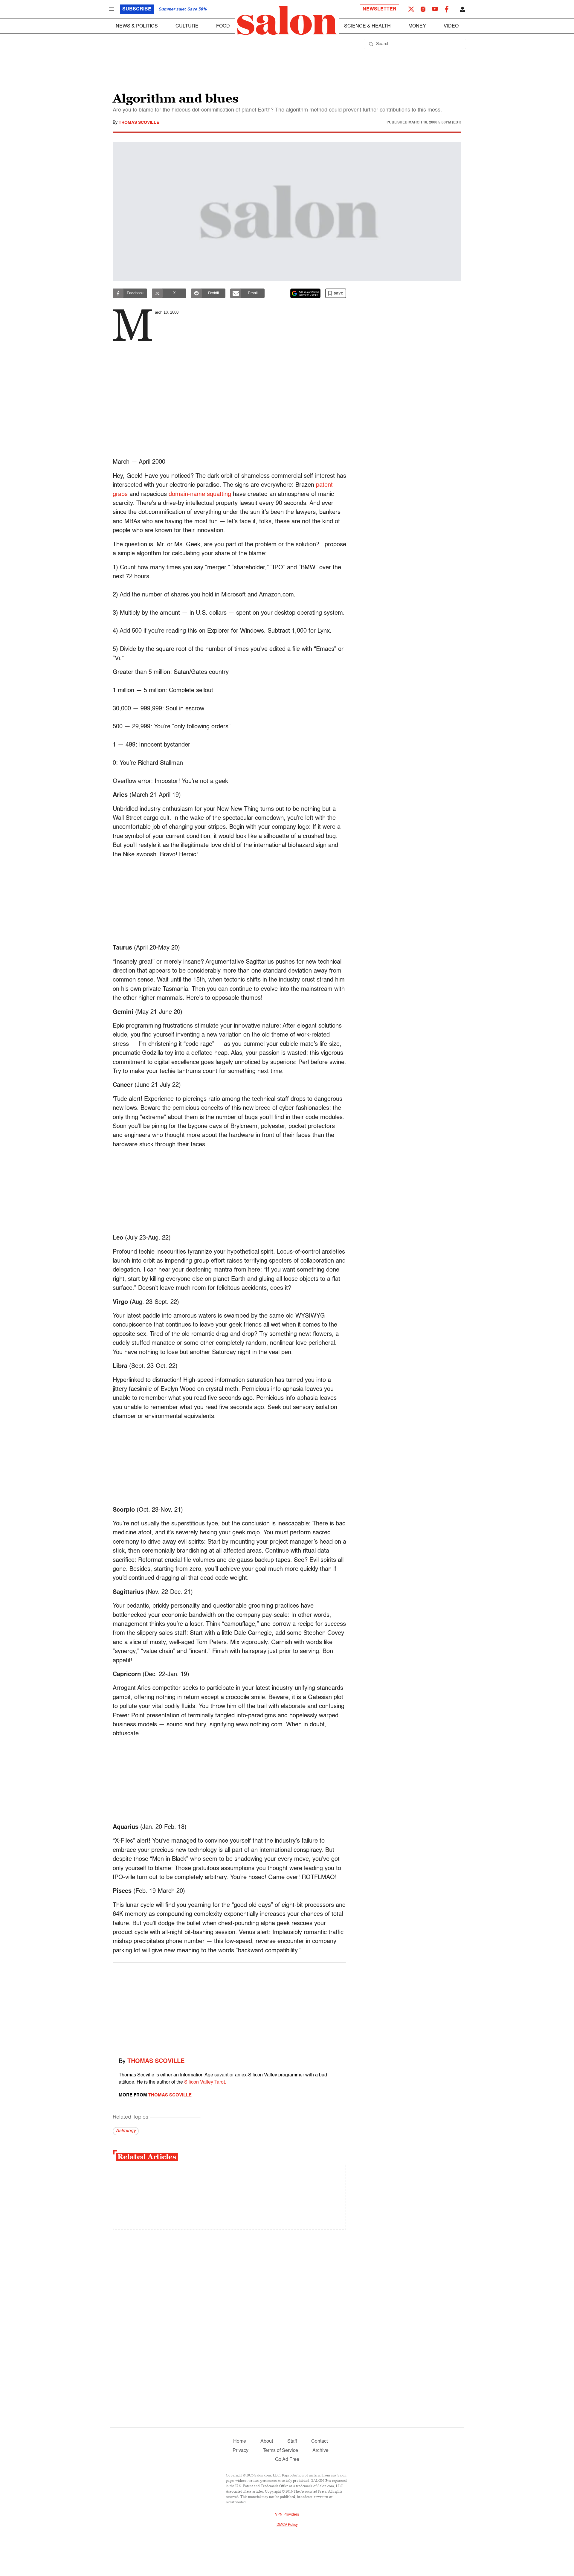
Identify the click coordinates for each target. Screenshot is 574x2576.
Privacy (241, 2451)
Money (417, 26)
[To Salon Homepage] (287, 20)
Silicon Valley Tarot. (205, 2082)
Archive (320, 2451)
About (267, 2441)
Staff (292, 2441)
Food (223, 26)
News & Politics (137, 26)
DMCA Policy (287, 2525)
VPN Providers (287, 2515)
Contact (319, 2441)
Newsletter (380, 9)
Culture (187, 26)
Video (451, 26)
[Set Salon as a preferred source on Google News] (306, 293)
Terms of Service (280, 2451)
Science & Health (367, 26)
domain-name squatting (200, 495)
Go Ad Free (287, 2460)
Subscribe (137, 9)
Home (240, 2441)
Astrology (126, 2131)
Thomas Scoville (139, 123)
